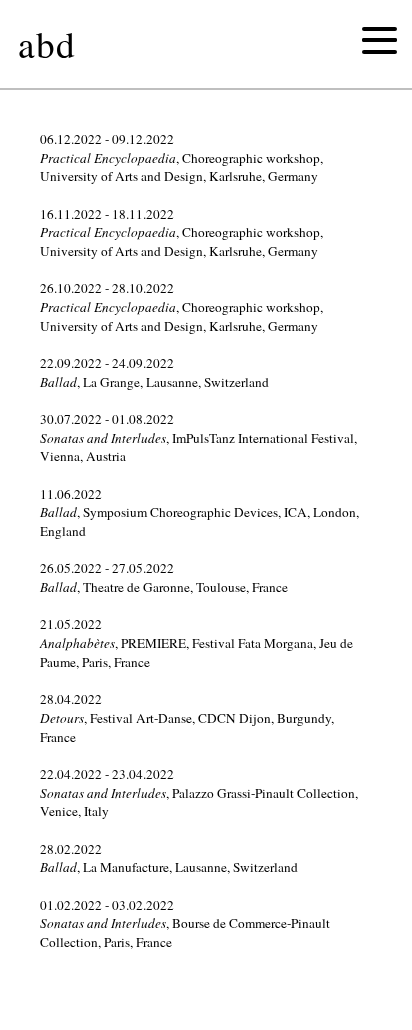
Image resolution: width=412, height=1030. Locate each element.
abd (47, 43)
